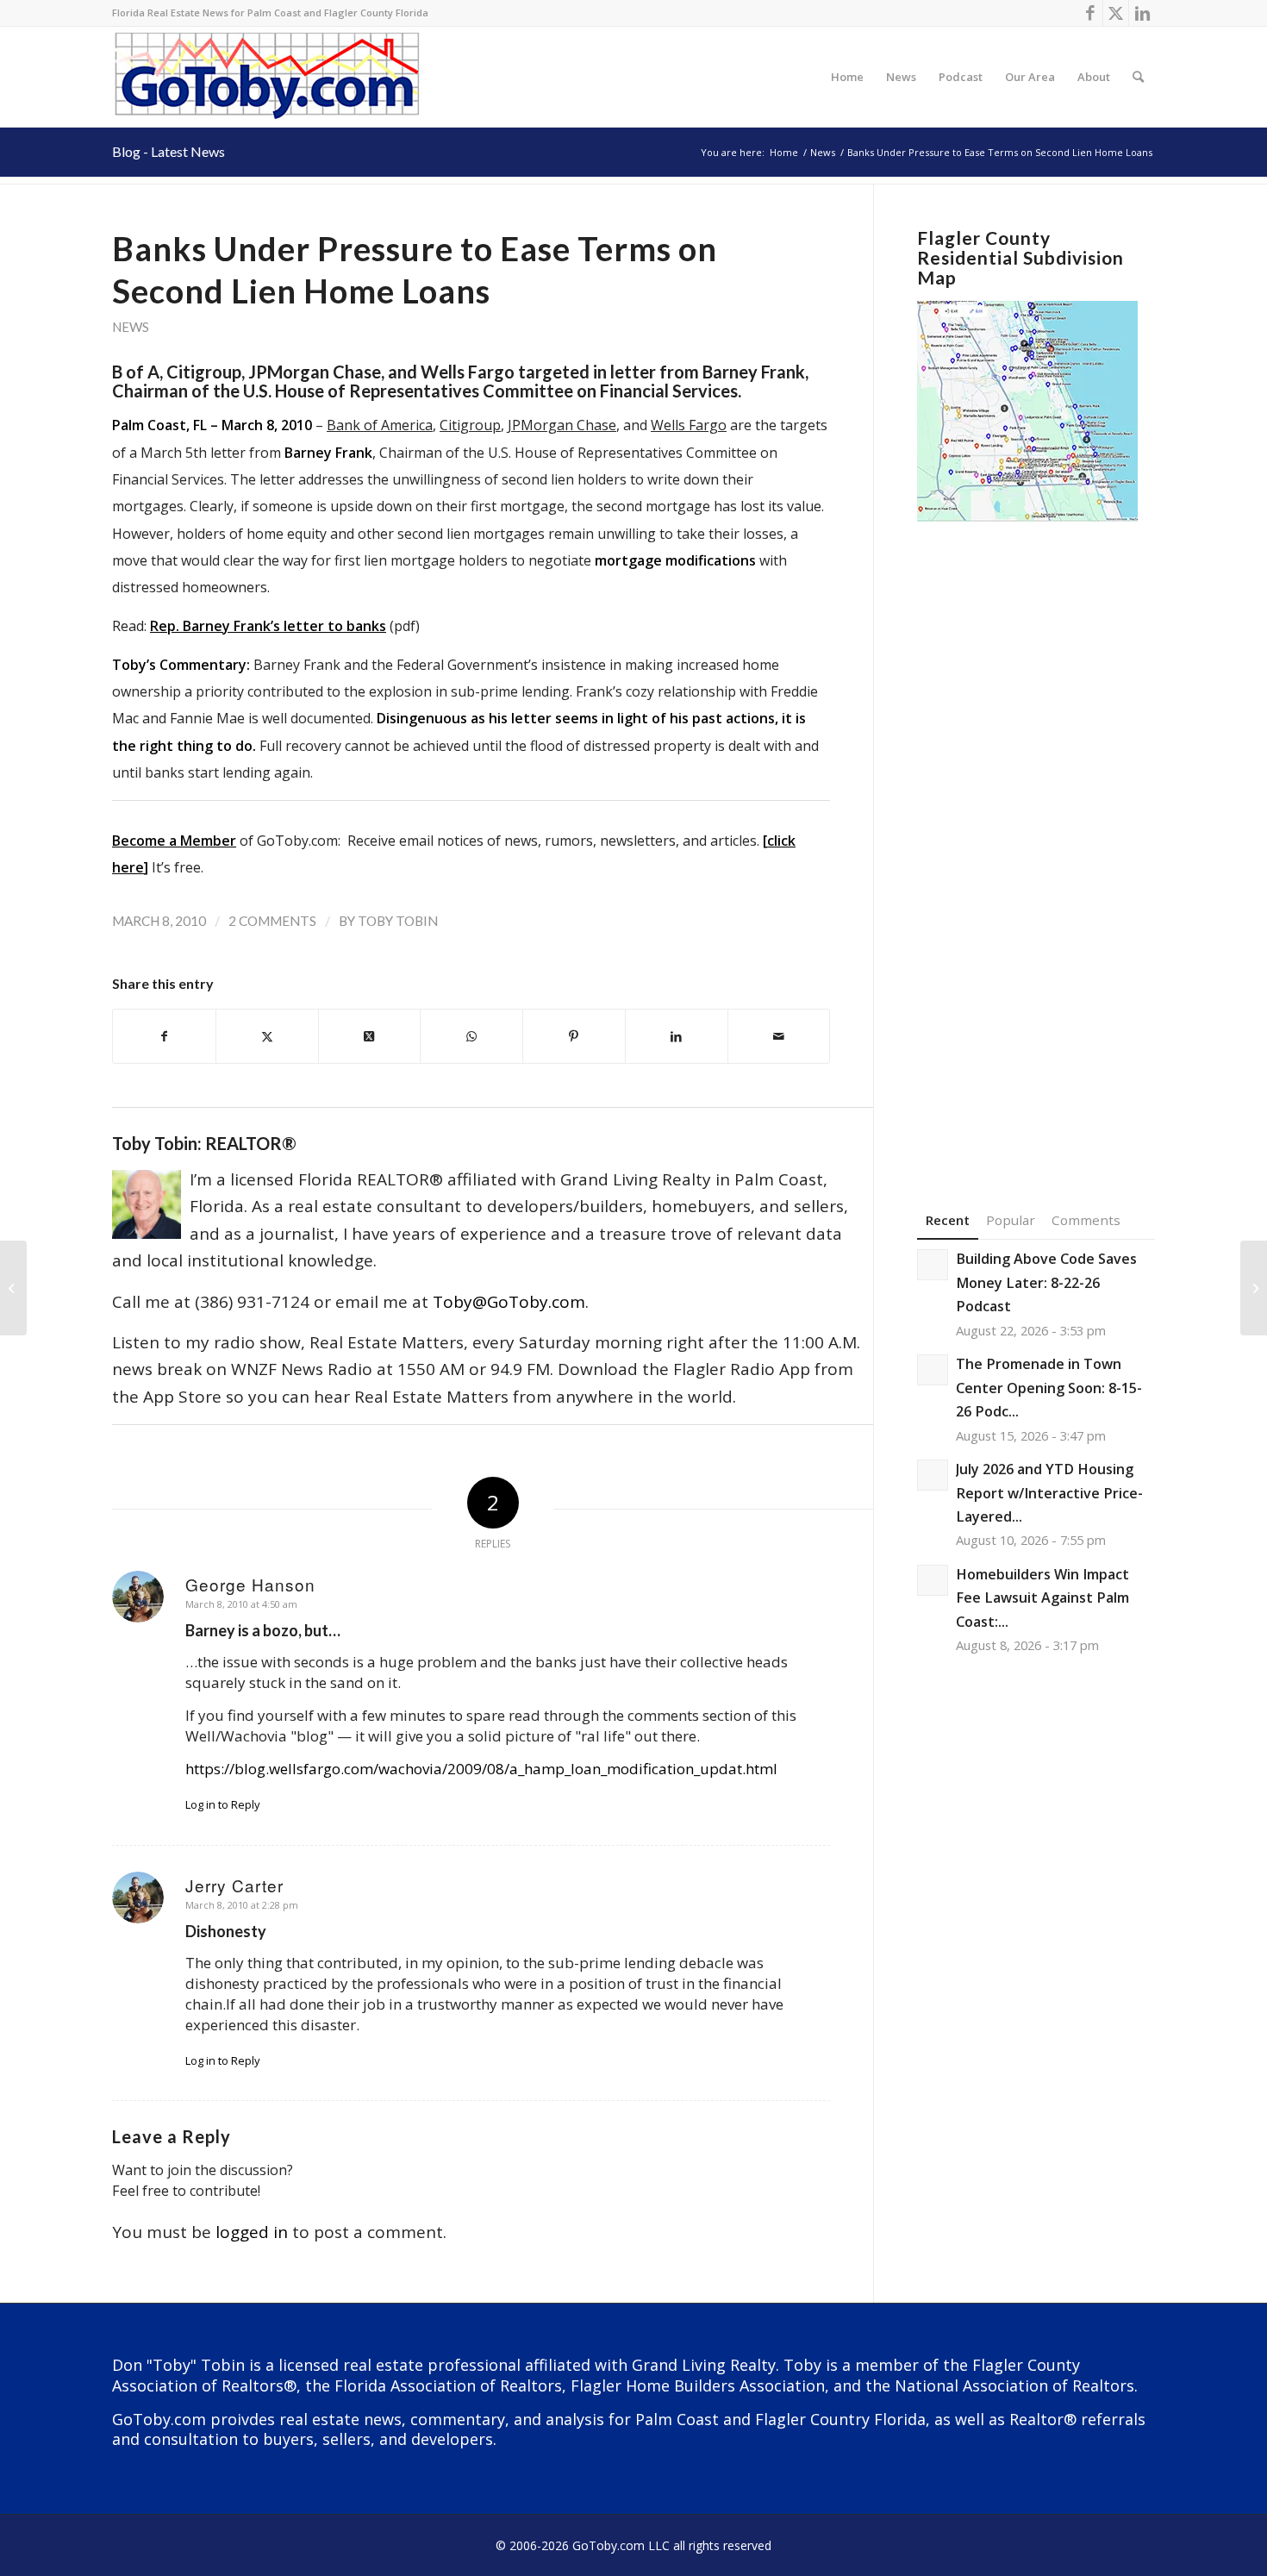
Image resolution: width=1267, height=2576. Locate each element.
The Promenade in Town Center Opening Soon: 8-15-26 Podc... (1049, 1388)
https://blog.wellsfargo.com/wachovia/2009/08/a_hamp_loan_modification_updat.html (481, 1769)
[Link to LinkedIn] (1142, 13)
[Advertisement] (1036, 840)
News (131, 327)
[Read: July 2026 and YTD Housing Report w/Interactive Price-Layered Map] (933, 1475)
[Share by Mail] (779, 1036)
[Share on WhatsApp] (471, 1036)
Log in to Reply (223, 1804)
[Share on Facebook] (164, 1036)
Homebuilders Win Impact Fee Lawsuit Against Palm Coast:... (1042, 1598)
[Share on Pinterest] (574, 1036)
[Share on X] (267, 1036)
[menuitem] (847, 77)
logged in (252, 2232)
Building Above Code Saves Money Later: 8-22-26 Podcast (1046, 1282)
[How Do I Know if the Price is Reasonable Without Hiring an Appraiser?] (13, 1288)
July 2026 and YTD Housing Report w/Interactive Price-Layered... (1049, 1493)
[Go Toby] (269, 77)
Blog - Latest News (169, 151)
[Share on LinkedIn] (677, 1036)
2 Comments (272, 921)
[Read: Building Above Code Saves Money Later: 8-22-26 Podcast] (933, 1265)
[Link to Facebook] (1090, 13)
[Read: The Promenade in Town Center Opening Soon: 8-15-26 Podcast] (933, 1370)
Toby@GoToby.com (509, 1302)
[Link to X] (1116, 13)
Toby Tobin (398, 921)
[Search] (1138, 77)
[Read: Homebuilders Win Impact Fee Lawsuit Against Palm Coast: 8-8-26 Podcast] (933, 1580)
